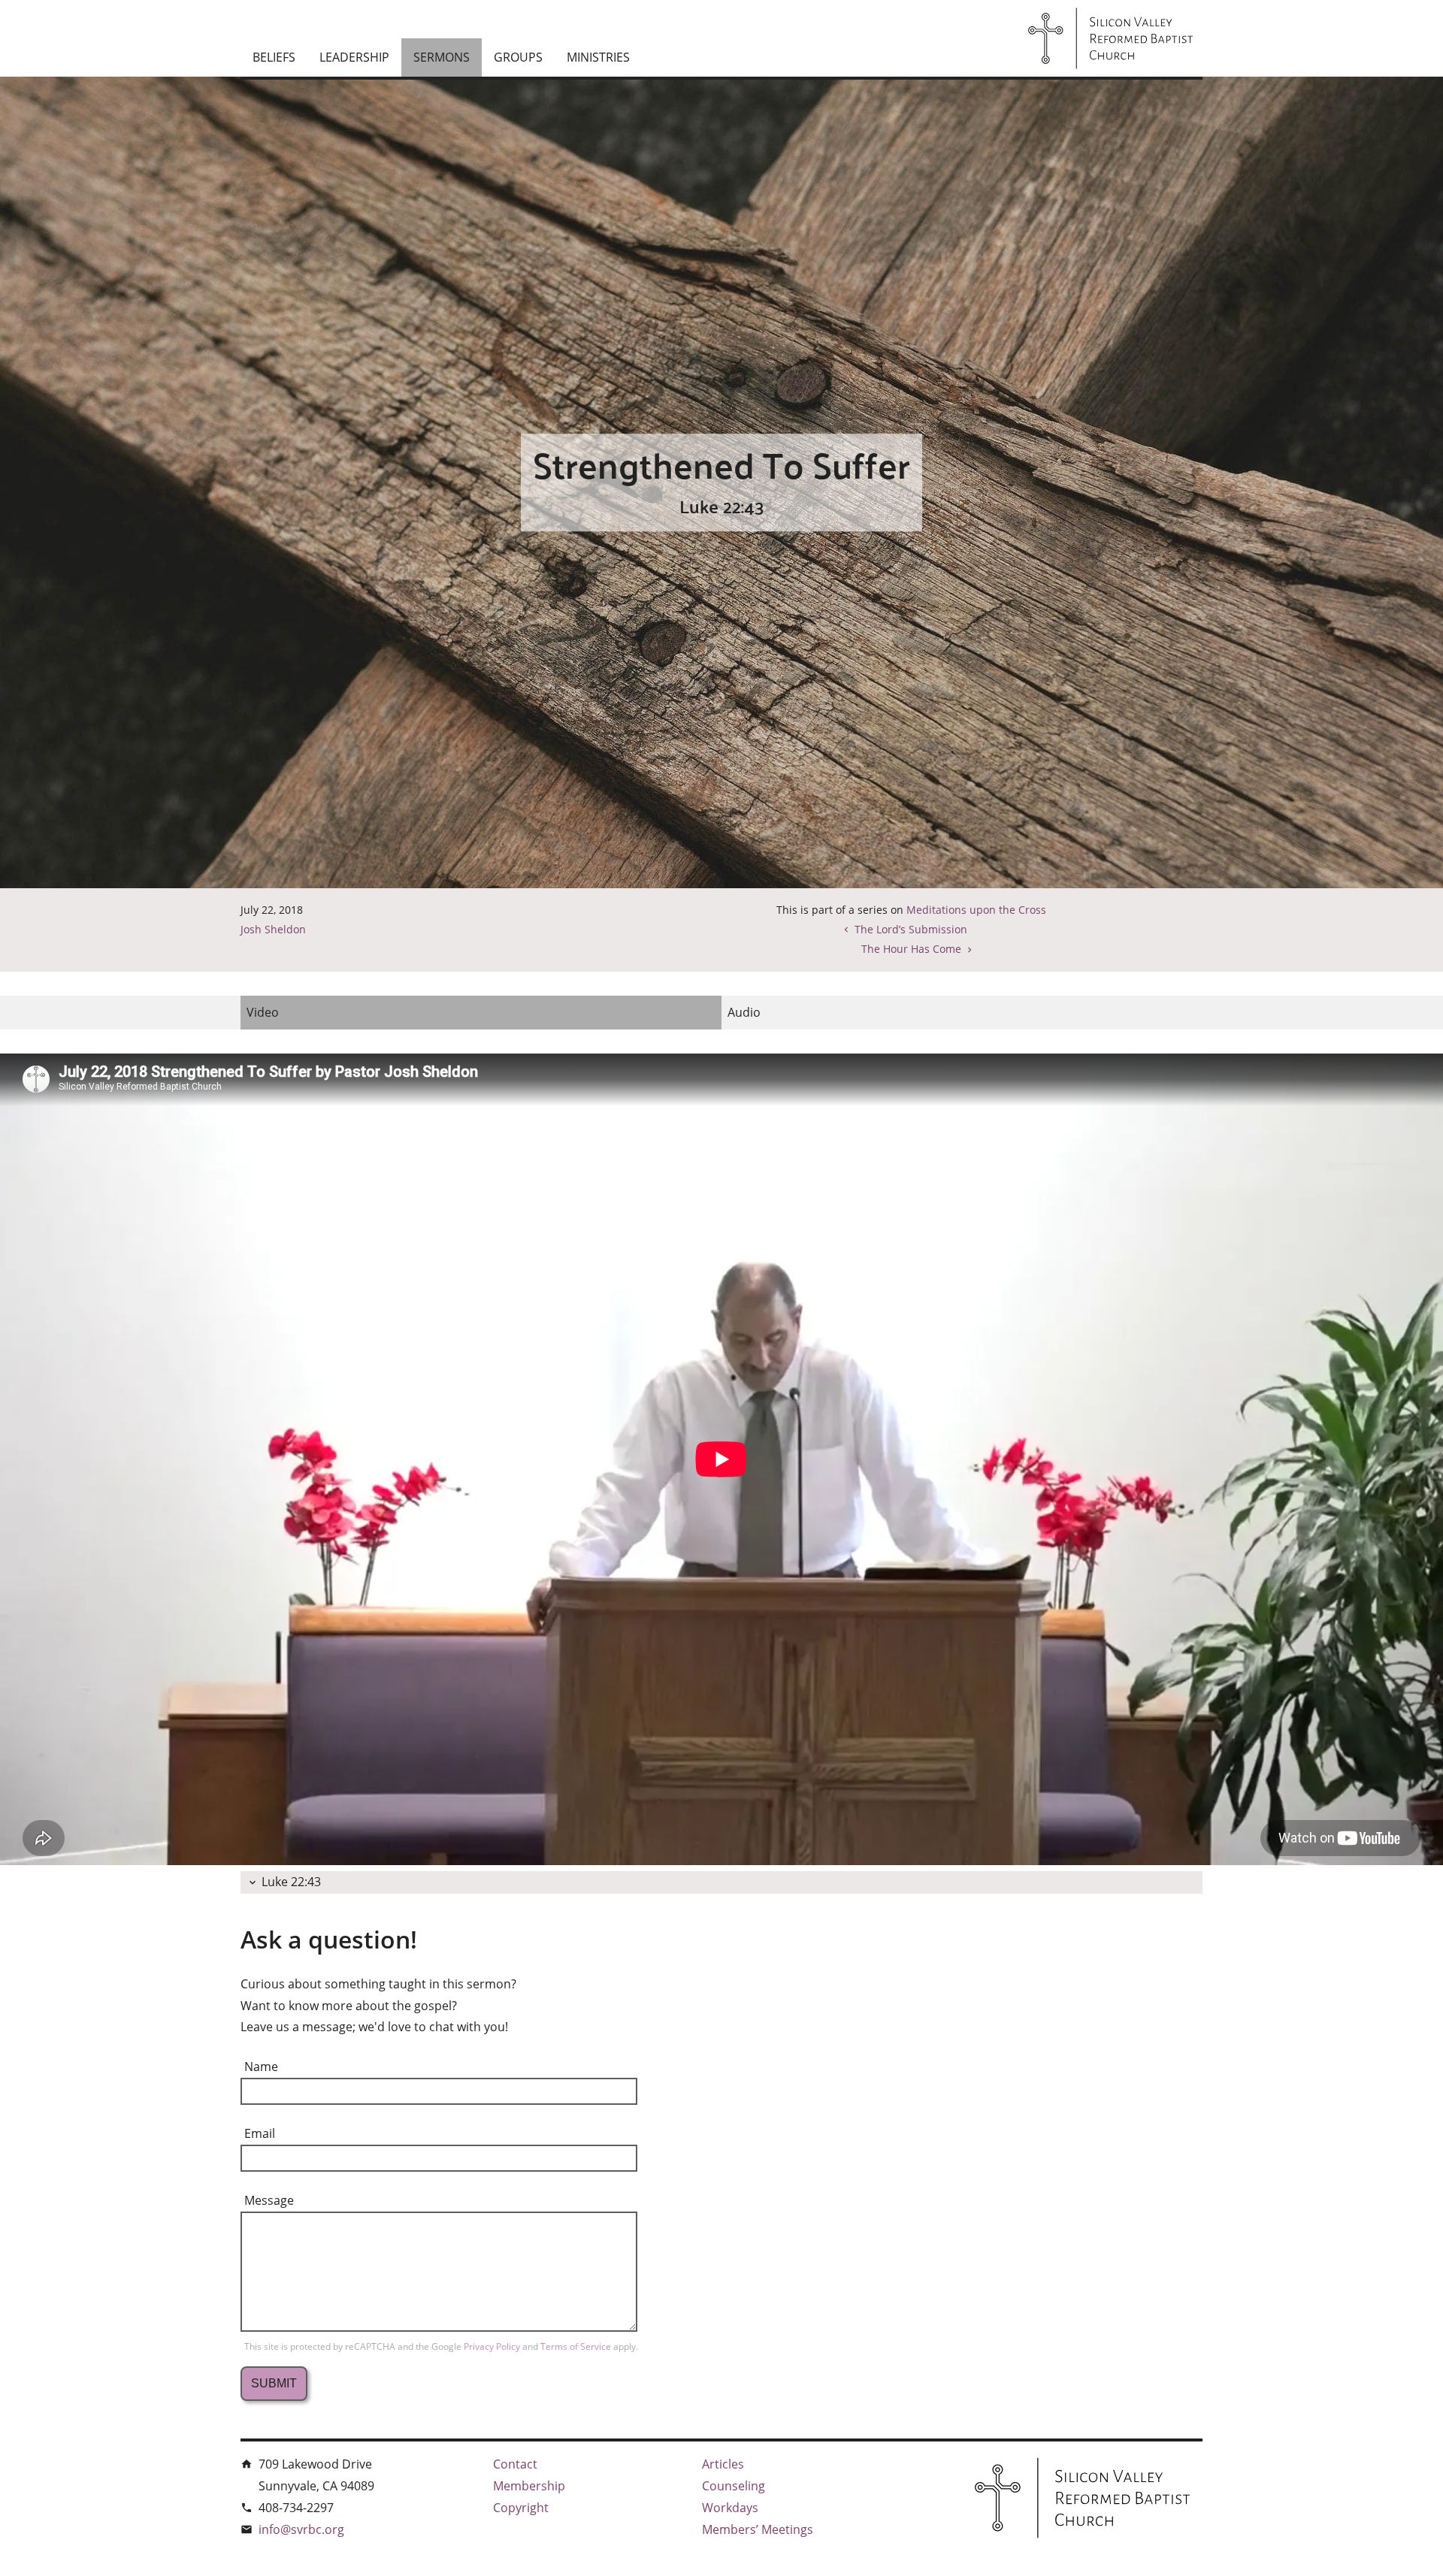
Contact (515, 2464)
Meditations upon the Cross (976, 910)
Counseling (734, 2486)
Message (269, 2200)
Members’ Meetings (758, 2529)
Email (260, 2133)
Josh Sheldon (273, 929)
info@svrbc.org (301, 2529)
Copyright (521, 2508)
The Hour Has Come (911, 949)
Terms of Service (577, 2346)
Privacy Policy (493, 2346)
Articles (723, 2464)
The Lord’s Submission (911, 929)
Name (261, 2067)
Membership (529, 2486)
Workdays (730, 2508)
